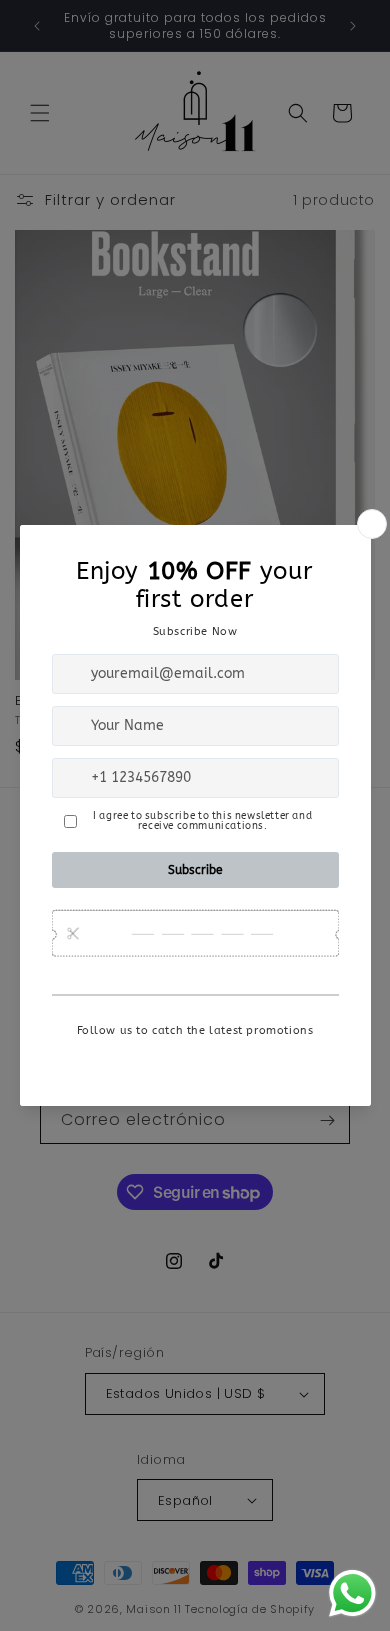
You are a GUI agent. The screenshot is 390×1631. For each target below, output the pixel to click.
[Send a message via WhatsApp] (352, 1593)
